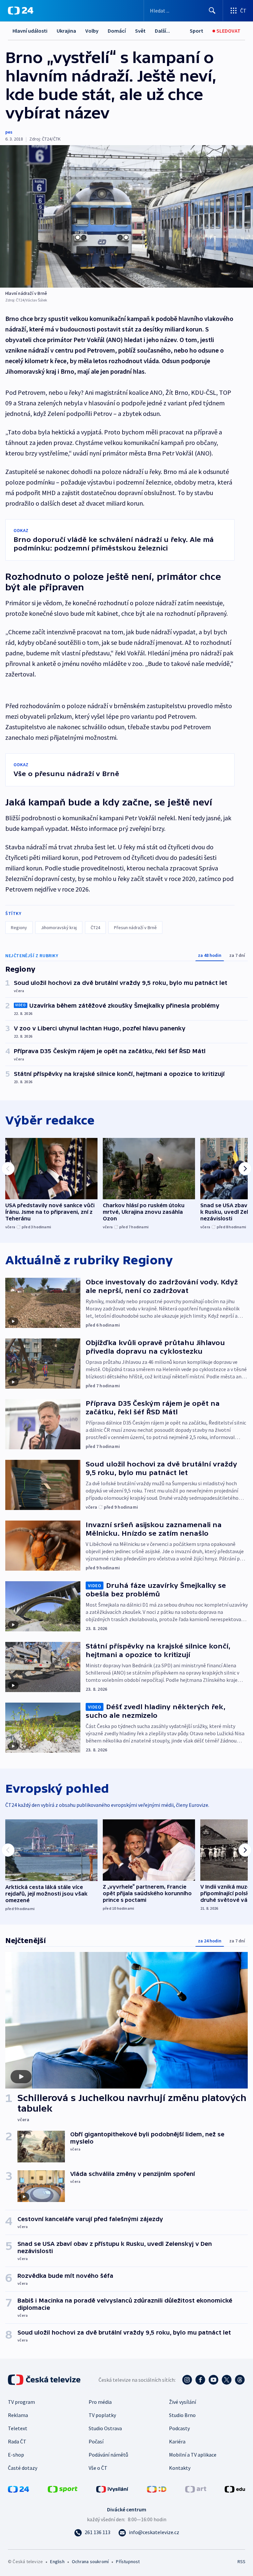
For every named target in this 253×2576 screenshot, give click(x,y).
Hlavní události (30, 31)
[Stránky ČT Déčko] (157, 2489)
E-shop (16, 2455)
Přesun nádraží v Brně (135, 927)
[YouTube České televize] (213, 2380)
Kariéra (177, 2441)
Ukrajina (66, 31)
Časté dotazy (23, 2468)
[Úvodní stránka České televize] (45, 2380)
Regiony (19, 927)
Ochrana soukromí (90, 2561)
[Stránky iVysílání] (112, 2489)
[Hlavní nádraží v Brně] (126, 216)
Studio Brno (182, 2415)
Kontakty (180, 2468)
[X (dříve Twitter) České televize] (227, 2380)
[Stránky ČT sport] (63, 2489)
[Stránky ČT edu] (235, 2489)
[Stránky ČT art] (196, 2489)
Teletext (18, 2428)
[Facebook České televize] (200, 2380)
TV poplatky (102, 2415)
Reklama (18, 2415)
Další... (162, 31)
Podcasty (179, 2428)
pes (9, 132)
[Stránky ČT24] (18, 2489)
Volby (92, 31)
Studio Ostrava (105, 2428)
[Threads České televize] (240, 2380)
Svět (140, 31)
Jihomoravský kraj (59, 927)
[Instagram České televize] (187, 2380)
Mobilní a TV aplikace (193, 2455)
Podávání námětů (108, 2455)
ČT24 (95, 927)
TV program (21, 2402)
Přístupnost (128, 2561)
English (57, 2561)
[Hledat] (212, 11)
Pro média (100, 2402)
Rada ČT (17, 2441)
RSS (241, 2561)
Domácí (117, 31)
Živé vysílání (183, 2402)
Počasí (96, 2441)
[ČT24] (21, 11)
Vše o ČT (98, 2468)
